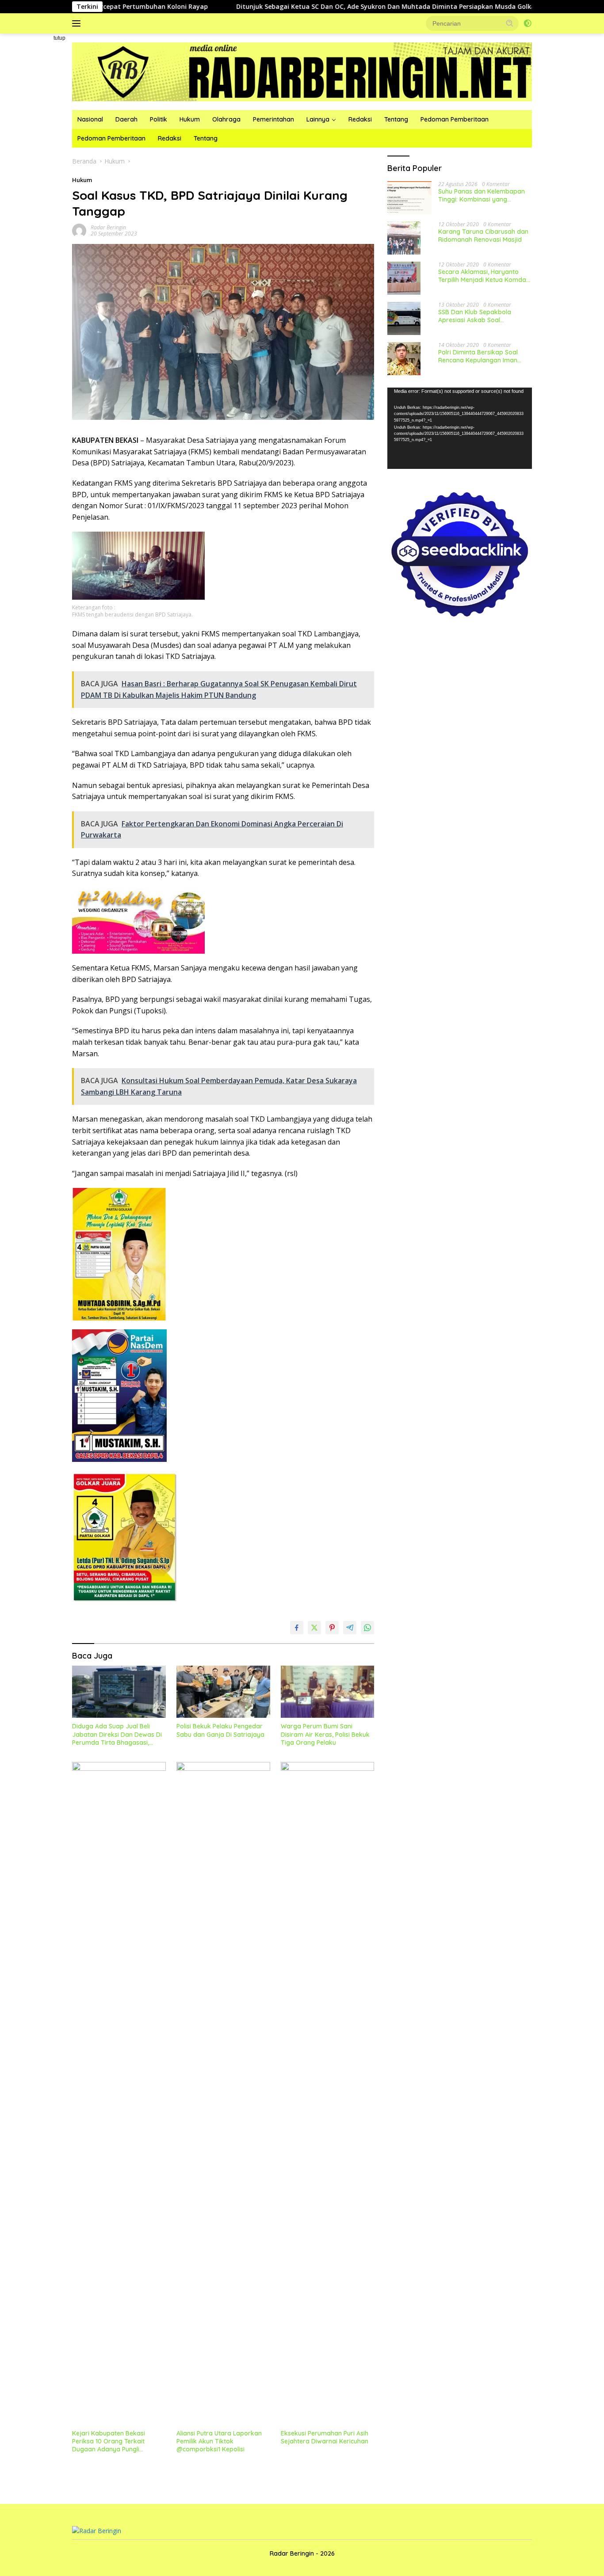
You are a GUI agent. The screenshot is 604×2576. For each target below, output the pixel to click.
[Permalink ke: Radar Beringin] (79, 230)
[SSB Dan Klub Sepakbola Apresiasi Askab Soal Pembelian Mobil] (404, 318)
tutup (59, 38)
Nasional (90, 119)
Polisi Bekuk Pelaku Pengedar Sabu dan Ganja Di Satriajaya (220, 1730)
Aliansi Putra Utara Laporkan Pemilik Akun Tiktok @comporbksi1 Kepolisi (219, 2441)
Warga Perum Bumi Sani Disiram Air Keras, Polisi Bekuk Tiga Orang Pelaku (325, 1734)
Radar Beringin (108, 227)
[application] (460, 428)
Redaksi (360, 119)
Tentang (396, 119)
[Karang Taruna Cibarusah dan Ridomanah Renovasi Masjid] (404, 238)
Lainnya (318, 119)
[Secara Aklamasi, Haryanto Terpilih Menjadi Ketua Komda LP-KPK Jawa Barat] (404, 278)
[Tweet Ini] (314, 1628)
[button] (510, 23)
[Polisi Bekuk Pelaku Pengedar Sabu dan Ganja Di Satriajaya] (223, 1692)
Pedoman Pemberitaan (455, 119)
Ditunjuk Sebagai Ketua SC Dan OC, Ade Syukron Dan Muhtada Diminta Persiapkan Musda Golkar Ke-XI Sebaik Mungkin (335, 7)
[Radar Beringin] (302, 71)
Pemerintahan (273, 119)
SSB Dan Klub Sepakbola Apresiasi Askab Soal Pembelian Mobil (475, 316)
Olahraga (226, 119)
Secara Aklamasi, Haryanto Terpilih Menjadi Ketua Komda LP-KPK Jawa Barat (482, 276)
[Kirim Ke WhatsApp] (367, 1628)
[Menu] (78, 23)
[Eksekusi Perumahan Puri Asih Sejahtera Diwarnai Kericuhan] (328, 2093)
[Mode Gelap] (528, 23)
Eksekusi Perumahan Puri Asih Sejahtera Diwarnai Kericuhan (325, 2437)
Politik (159, 119)
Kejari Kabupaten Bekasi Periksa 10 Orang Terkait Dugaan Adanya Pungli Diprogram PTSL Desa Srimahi (117, 2441)
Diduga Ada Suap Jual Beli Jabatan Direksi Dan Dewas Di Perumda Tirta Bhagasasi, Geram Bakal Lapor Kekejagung (117, 1734)
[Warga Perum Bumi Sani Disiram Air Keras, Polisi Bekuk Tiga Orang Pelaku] (328, 1692)
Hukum (190, 119)
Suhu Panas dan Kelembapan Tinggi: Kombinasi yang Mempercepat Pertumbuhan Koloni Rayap (482, 195)
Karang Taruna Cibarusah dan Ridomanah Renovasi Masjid (483, 236)
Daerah (126, 119)
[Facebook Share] (297, 1628)
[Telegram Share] (350, 1628)
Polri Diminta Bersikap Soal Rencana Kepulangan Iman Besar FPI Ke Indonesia (478, 356)
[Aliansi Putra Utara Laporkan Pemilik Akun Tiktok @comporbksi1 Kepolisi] (223, 2093)
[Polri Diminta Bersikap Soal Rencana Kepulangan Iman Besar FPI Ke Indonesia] (404, 359)
